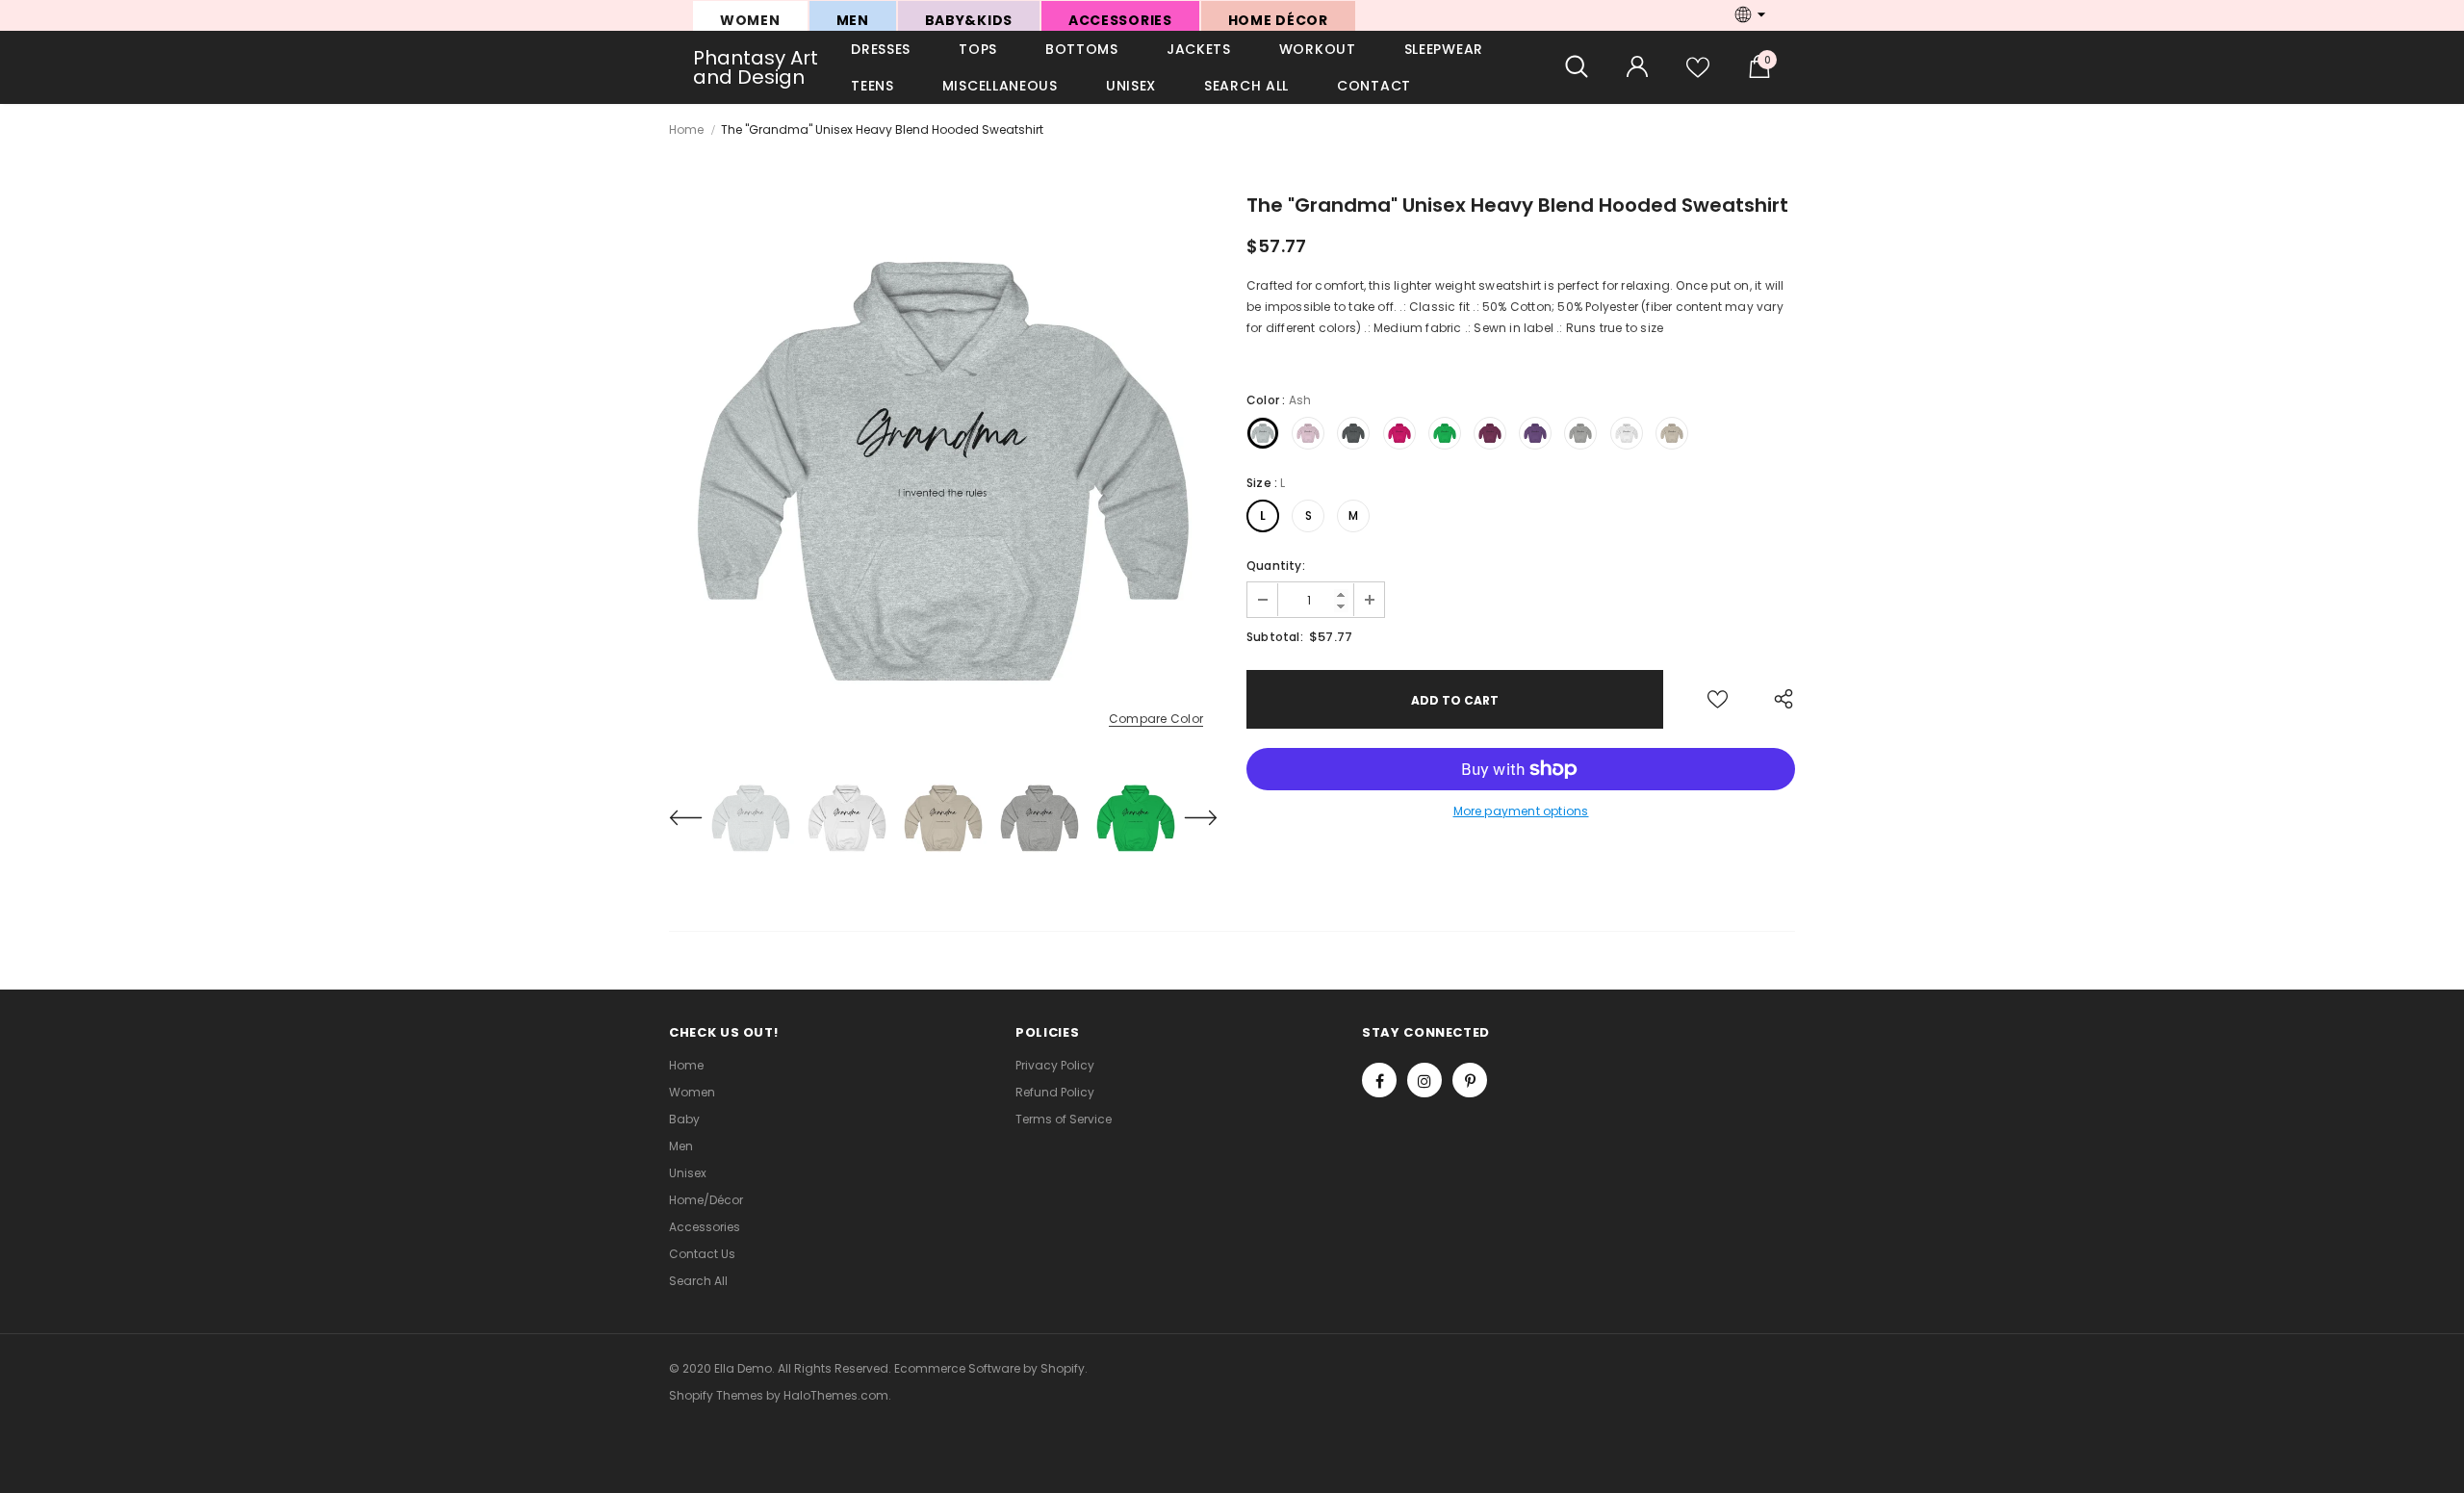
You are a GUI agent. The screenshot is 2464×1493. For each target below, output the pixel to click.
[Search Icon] (1577, 67)
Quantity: (1276, 566)
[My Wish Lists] (1698, 75)
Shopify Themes (716, 1395)
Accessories (1120, 20)
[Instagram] (1424, 1080)
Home (686, 129)
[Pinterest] (1470, 1080)
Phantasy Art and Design (756, 67)
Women (750, 20)
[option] (943, 472)
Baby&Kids (969, 20)
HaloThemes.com (836, 1395)
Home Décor (1278, 20)
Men (853, 20)
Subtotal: (1275, 637)
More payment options (1521, 811)
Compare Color (1156, 720)
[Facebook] (1379, 1080)
